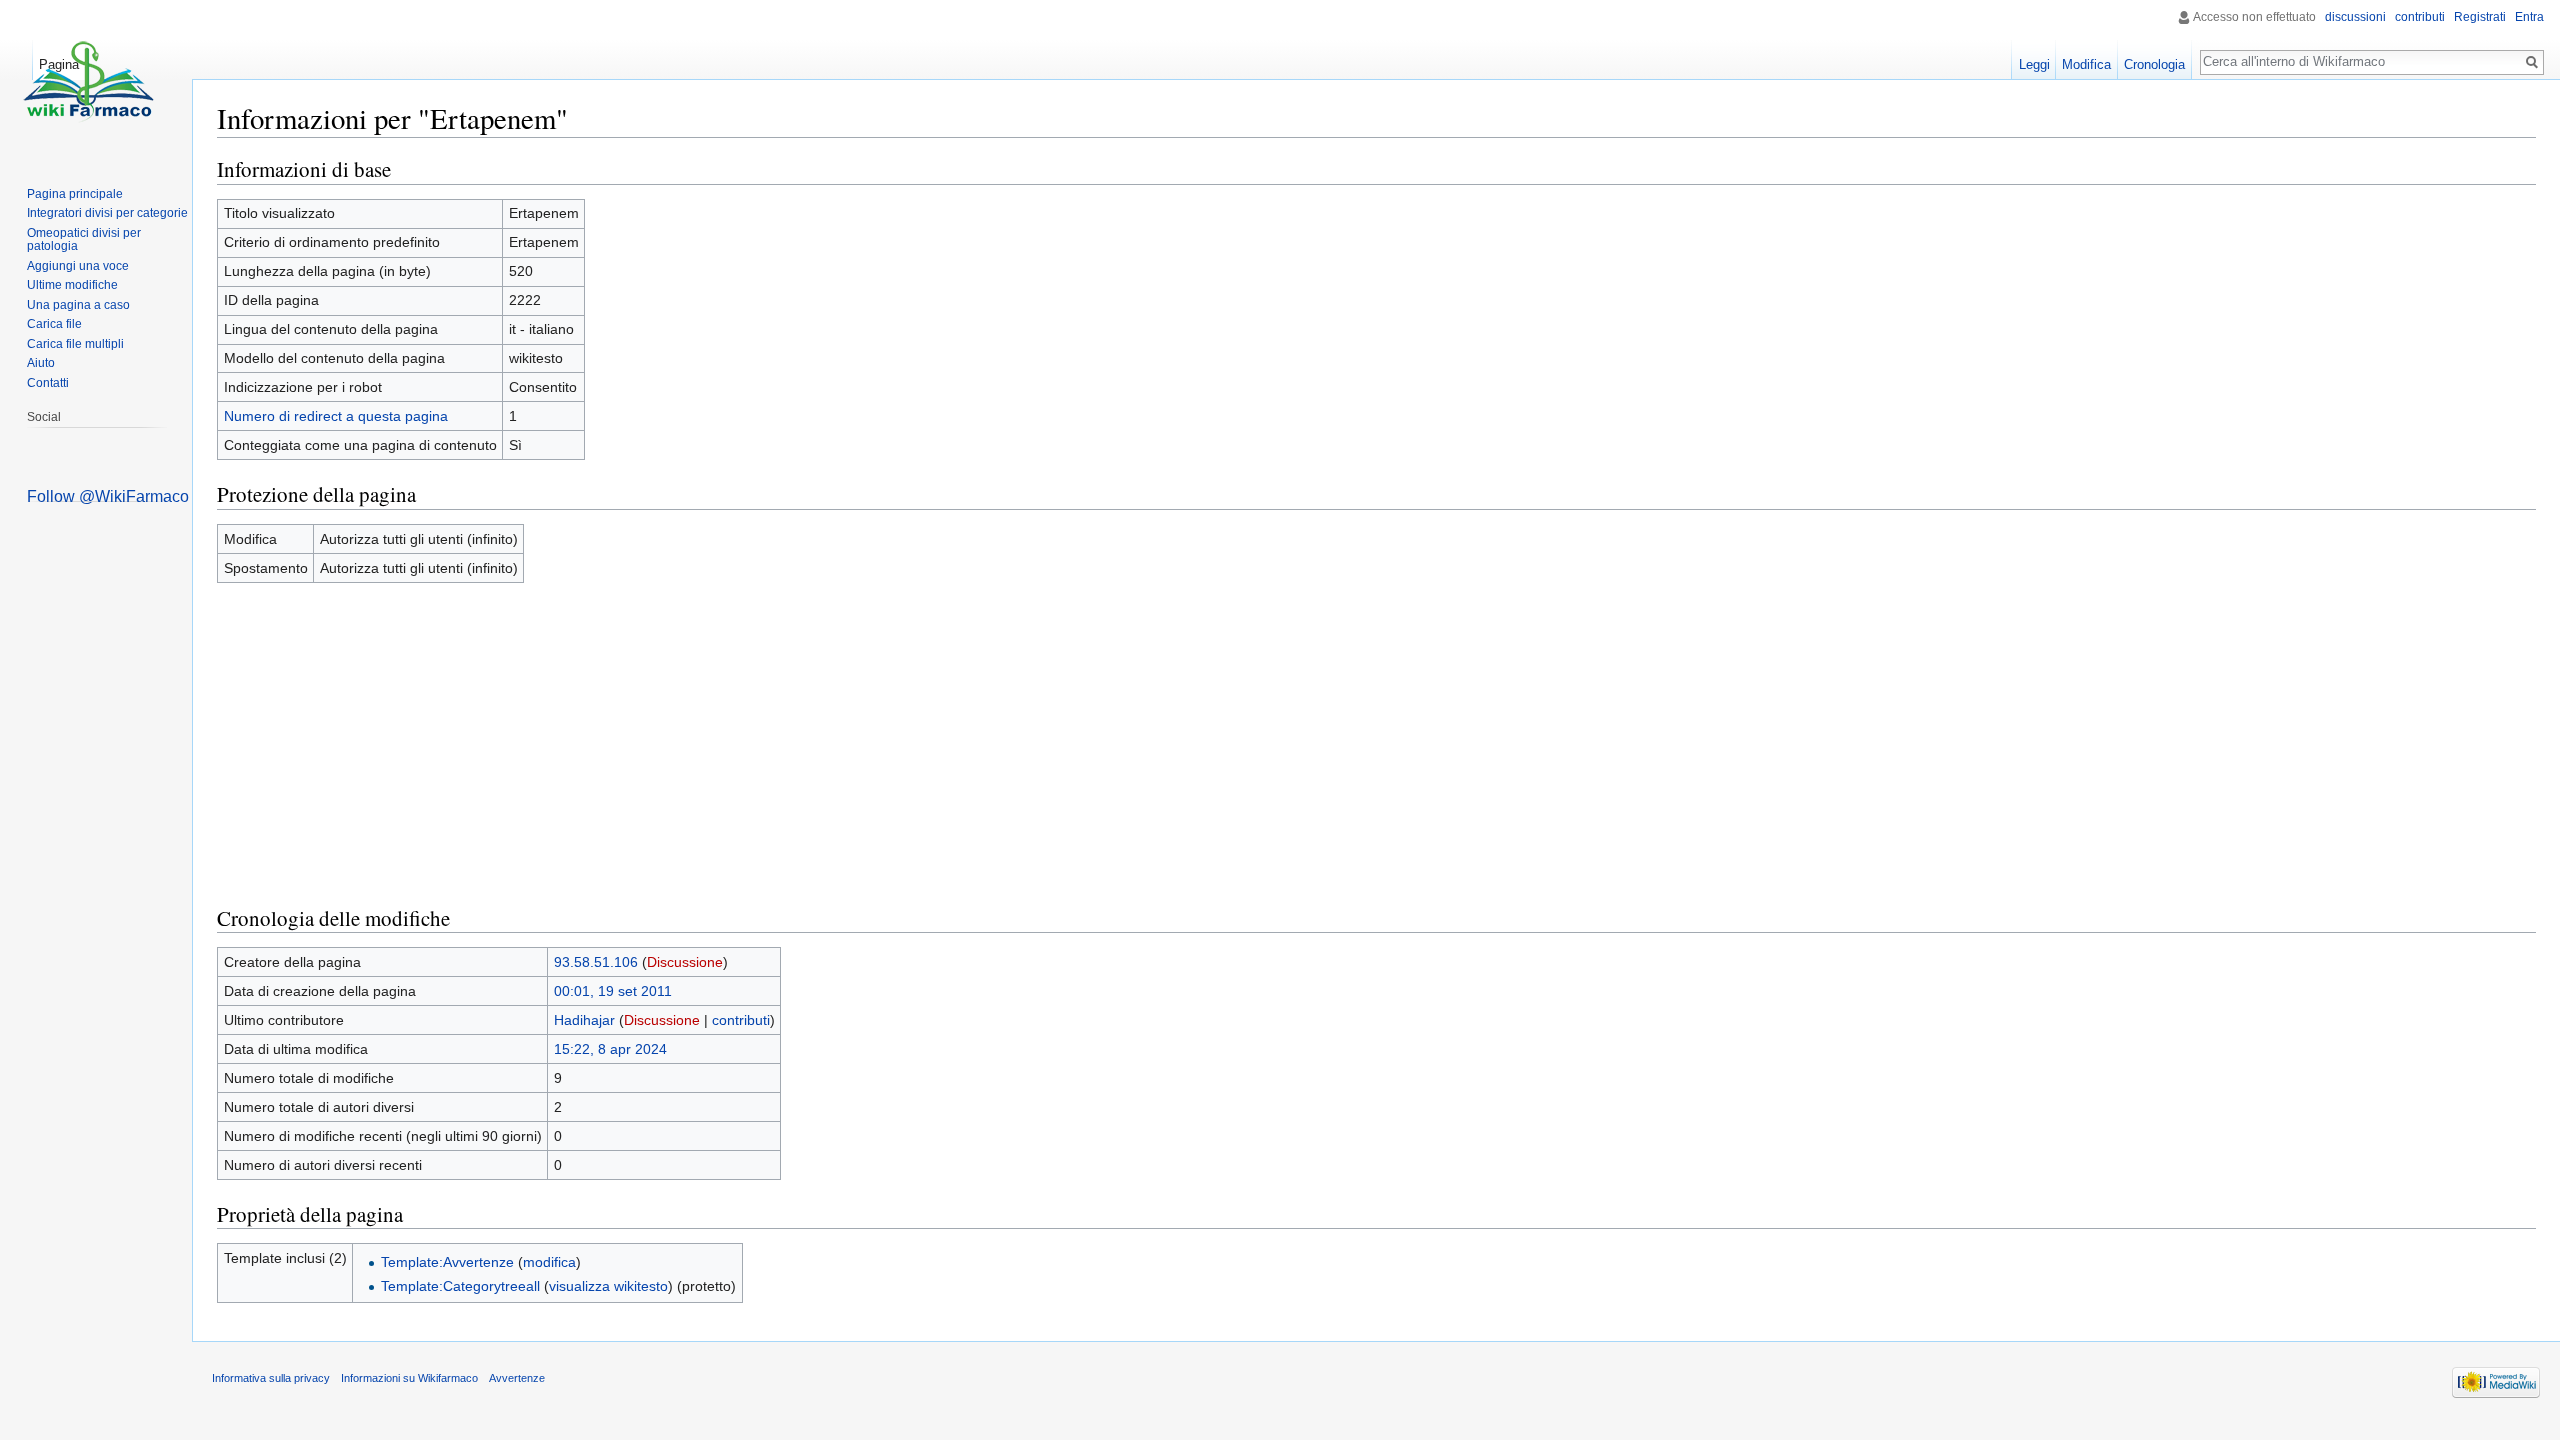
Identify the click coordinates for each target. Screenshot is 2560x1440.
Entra (2529, 17)
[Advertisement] (1377, 744)
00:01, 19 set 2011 (613, 991)
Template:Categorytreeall (460, 1286)
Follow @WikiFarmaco (108, 496)
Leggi (2034, 64)
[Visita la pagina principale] (88, 80)
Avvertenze (517, 1378)
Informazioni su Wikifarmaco (409, 1378)
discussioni (2355, 17)
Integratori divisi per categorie (107, 213)
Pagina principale (75, 194)
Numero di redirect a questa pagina (336, 416)
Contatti (48, 383)
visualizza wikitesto (608, 1286)
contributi (741, 1020)
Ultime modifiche (72, 285)
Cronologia (2154, 64)
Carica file (54, 324)
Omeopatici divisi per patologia (84, 240)
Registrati (2480, 17)
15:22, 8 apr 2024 (610, 1049)
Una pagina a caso (78, 305)
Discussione (685, 962)
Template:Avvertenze (447, 1262)
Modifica (2086, 64)
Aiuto (41, 363)
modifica (549, 1262)
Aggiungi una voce (78, 266)
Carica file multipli (75, 344)
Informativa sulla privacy (271, 1378)
